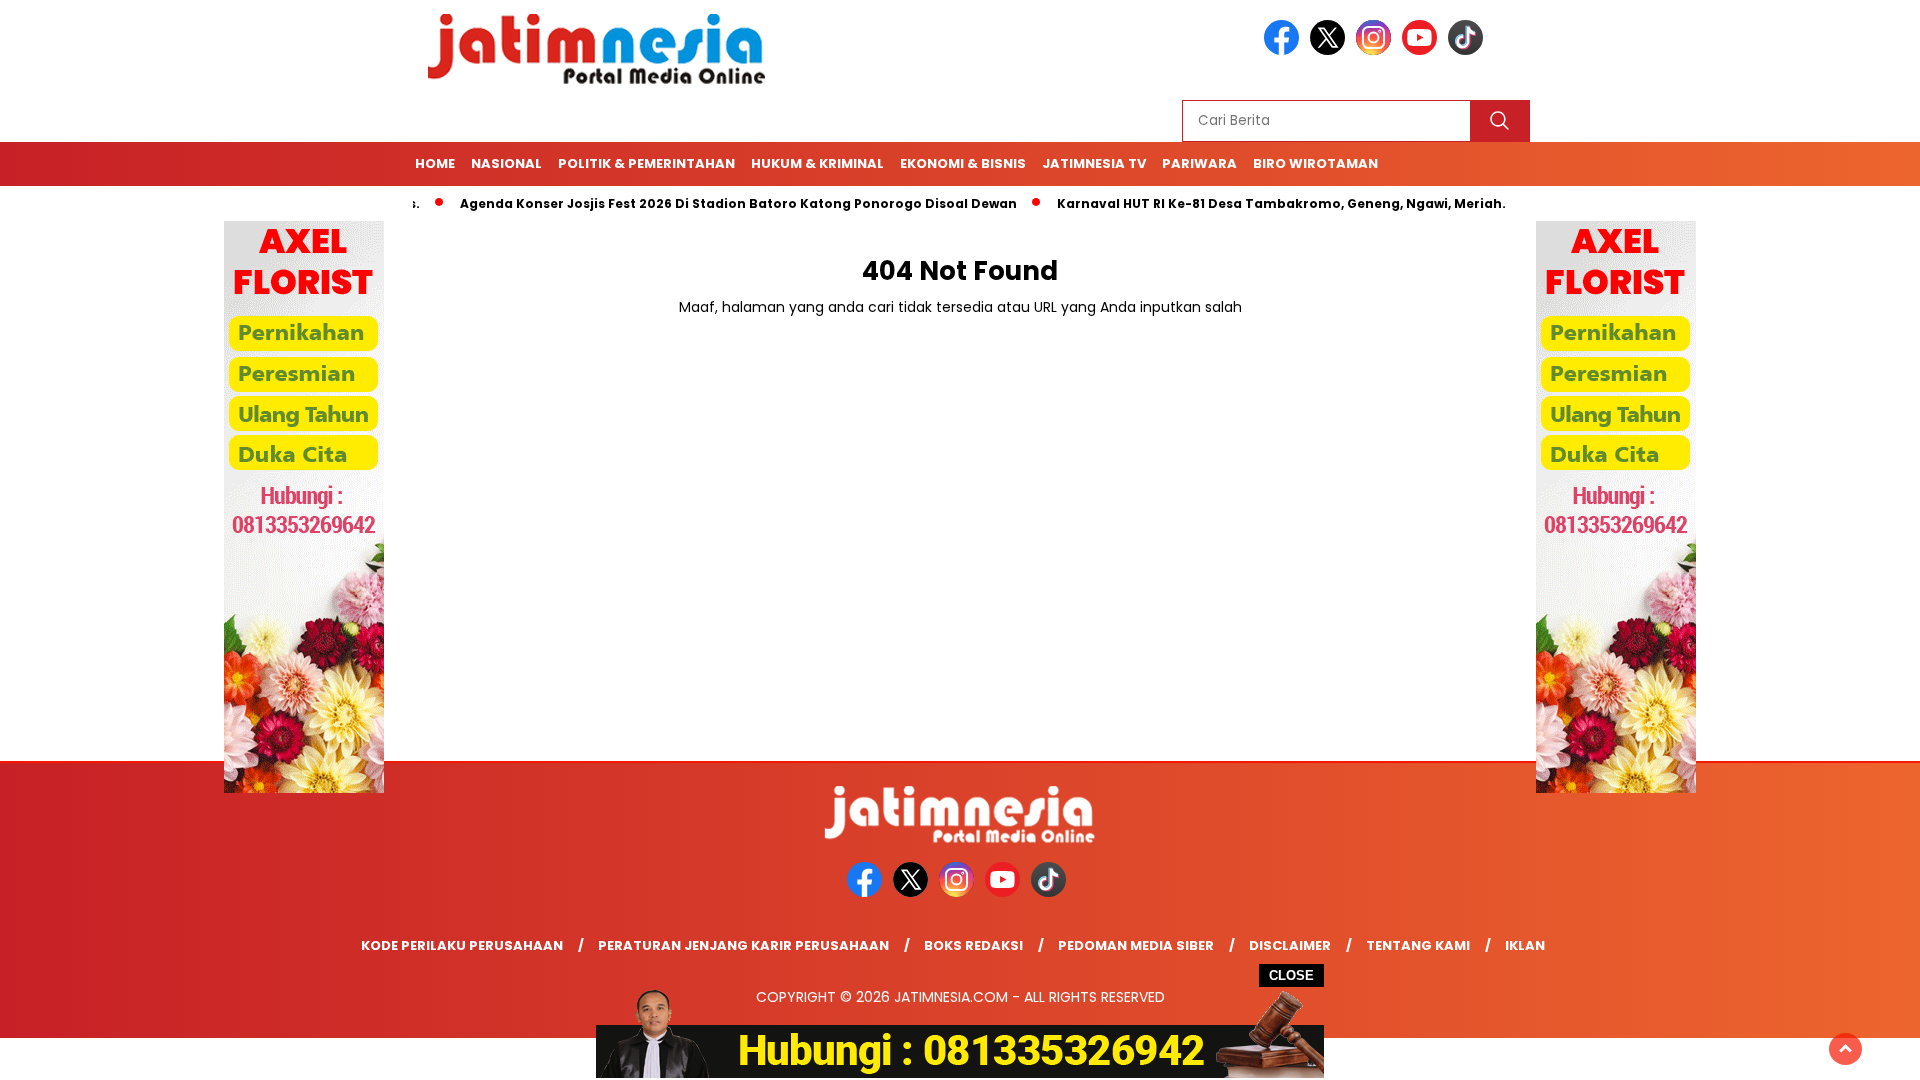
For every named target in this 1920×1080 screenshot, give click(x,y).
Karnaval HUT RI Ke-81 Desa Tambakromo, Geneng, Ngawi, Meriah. (1241, 203)
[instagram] (1377, 50)
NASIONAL (506, 163)
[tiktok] (1469, 50)
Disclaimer (1290, 945)
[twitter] (1331, 50)
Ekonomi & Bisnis (963, 163)
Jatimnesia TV (1094, 163)
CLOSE (1291, 975)
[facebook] (1285, 50)
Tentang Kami (1418, 945)
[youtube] (1423, 50)
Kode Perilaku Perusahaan (462, 945)
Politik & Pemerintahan (646, 163)
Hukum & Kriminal (817, 163)
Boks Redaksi (973, 945)
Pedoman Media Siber (1136, 945)
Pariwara (1199, 163)
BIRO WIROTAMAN (1315, 163)
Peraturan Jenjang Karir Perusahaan (743, 945)
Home (435, 163)
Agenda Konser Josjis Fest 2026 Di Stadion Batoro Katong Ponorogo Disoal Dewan (698, 203)
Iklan (1525, 945)
